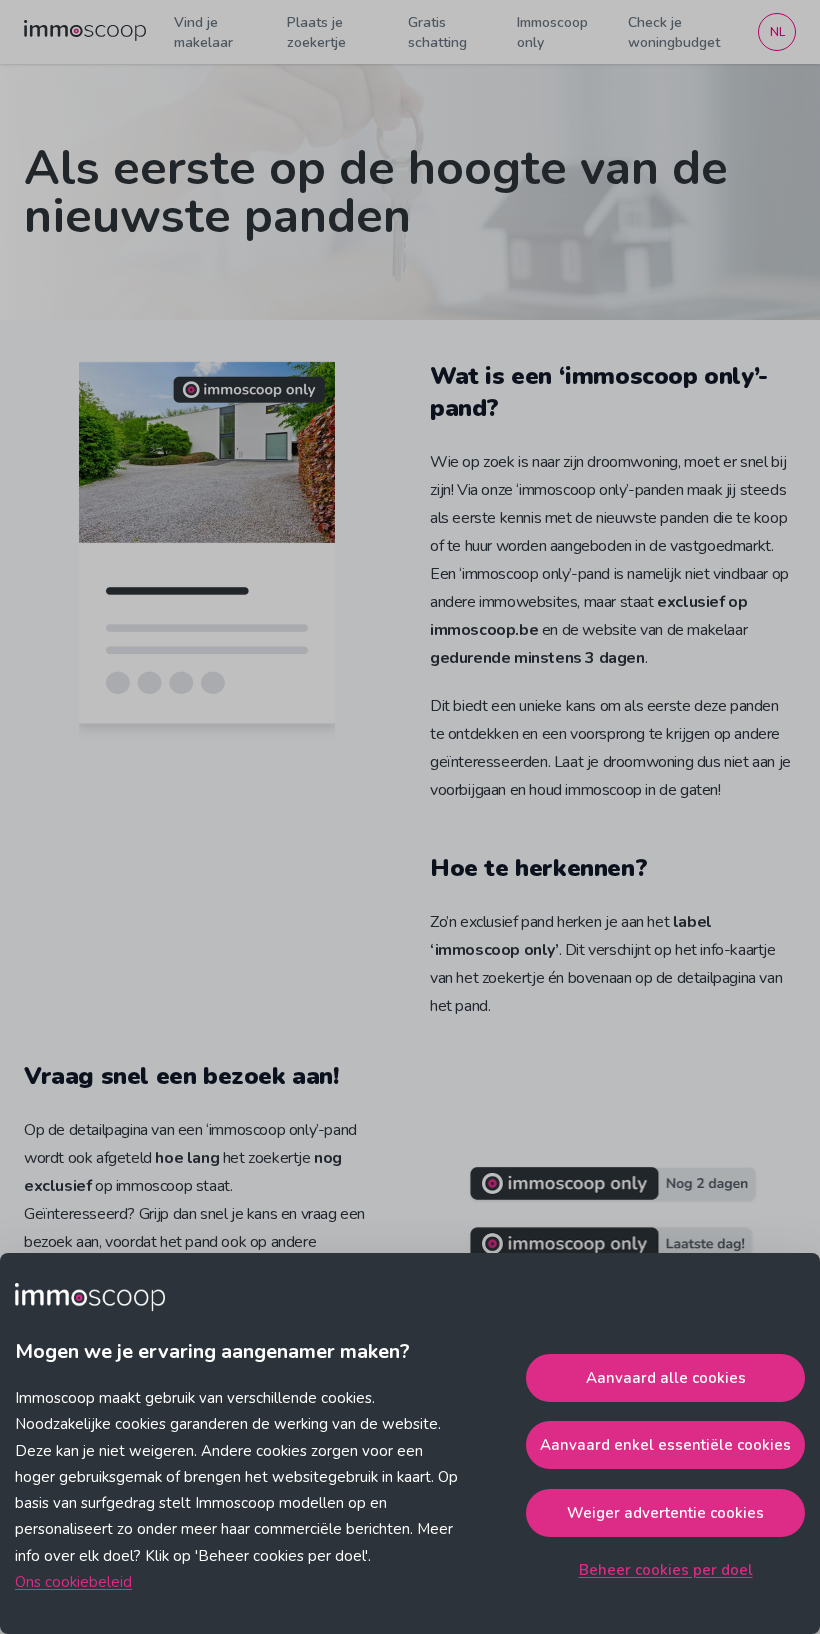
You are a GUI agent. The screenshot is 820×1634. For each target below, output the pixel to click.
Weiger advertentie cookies (665, 1513)
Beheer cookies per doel (666, 1570)
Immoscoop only (552, 32)
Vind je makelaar (203, 32)
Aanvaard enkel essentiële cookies (665, 1445)
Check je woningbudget (674, 32)
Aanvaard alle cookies (666, 1378)
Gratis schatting (437, 32)
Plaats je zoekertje (316, 32)
